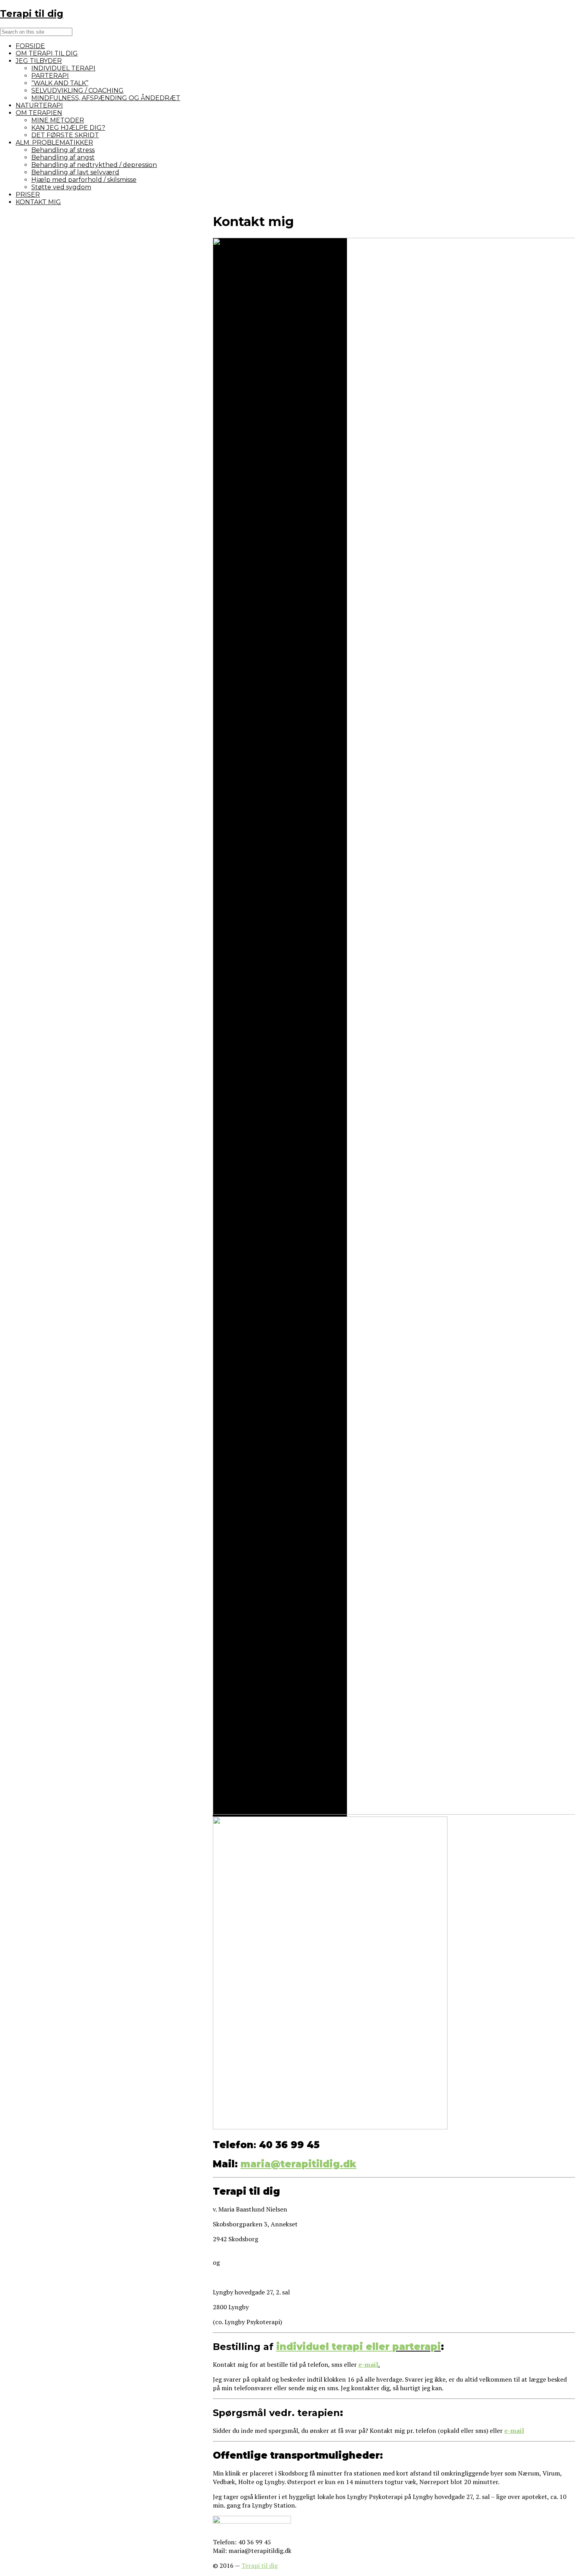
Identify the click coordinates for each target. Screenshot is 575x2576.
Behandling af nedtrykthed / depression (94, 165)
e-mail (368, 2364)
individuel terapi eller (334, 2347)
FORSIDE (30, 46)
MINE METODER (58, 120)
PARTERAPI (50, 76)
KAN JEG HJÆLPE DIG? (68, 128)
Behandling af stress (63, 150)
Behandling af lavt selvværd (75, 172)
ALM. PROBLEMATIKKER (54, 143)
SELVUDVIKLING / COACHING (77, 91)
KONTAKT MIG (38, 202)
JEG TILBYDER (39, 61)
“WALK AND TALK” (60, 83)
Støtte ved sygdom (61, 187)
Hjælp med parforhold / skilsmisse (84, 180)
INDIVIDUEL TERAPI (63, 68)
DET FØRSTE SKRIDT (65, 135)
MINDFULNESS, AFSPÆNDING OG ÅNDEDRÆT (106, 98)
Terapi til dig (260, 2565)
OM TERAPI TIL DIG (47, 53)
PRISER (28, 195)
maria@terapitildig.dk (298, 2164)
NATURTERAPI (39, 105)
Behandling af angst (63, 157)
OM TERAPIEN (39, 113)
